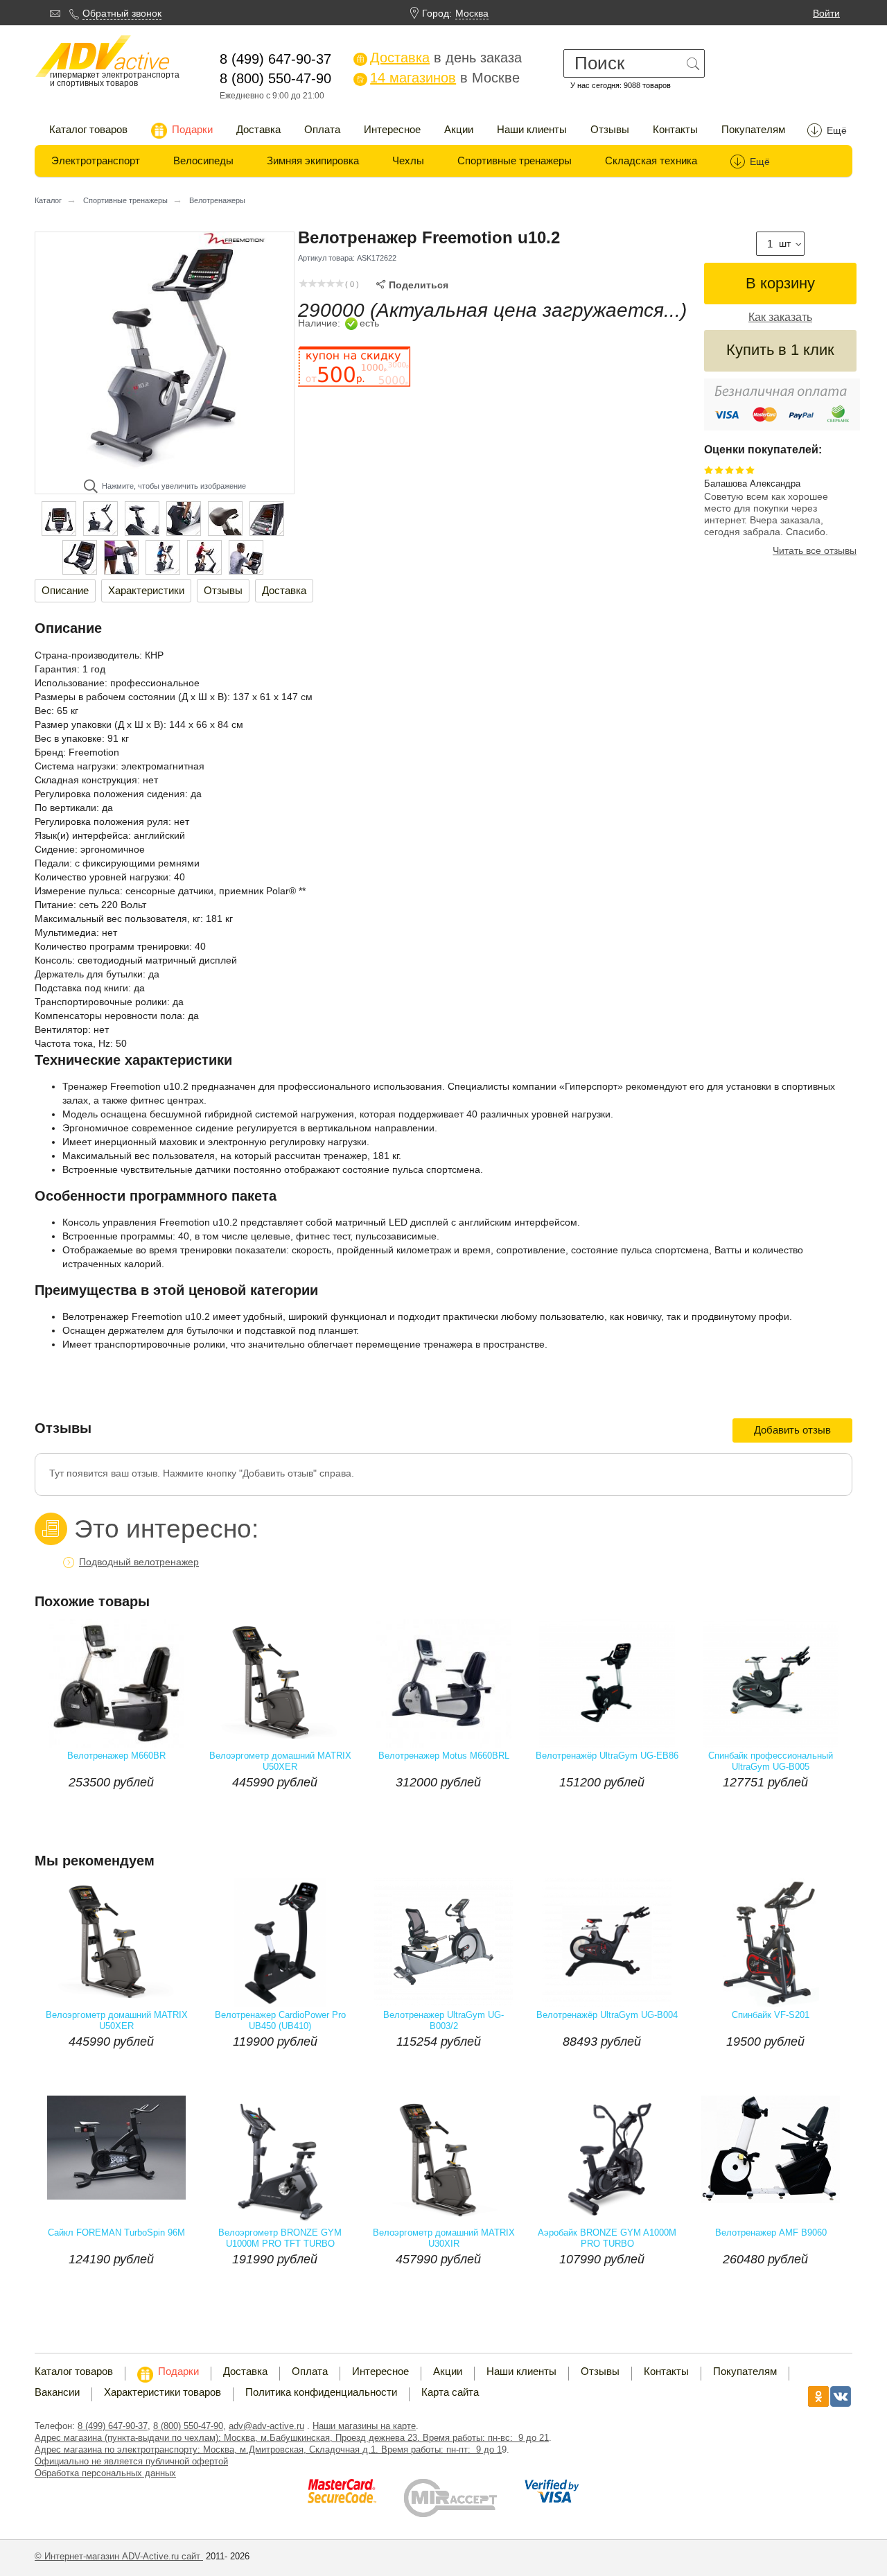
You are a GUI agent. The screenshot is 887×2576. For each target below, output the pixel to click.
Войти (826, 13)
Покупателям (753, 129)
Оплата (322, 129)
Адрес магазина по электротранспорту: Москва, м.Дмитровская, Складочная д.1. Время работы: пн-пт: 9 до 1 (268, 2449)
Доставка (258, 129)
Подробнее (156, 1810)
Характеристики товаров (163, 2392)
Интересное (392, 129)
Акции (459, 129)
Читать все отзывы (815, 550)
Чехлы (408, 160)
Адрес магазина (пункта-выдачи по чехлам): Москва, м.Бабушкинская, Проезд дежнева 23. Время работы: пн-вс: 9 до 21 (292, 2438)
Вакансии (57, 2392)
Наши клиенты (532, 129)
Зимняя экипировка (313, 160)
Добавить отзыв (792, 1430)
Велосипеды (203, 160)
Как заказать (780, 317)
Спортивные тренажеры (515, 160)
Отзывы (610, 129)
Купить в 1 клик (780, 350)
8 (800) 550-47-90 (188, 2426)
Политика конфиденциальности (321, 2392)
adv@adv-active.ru (266, 2426)
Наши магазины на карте (364, 2426)
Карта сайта (450, 2392)
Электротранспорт (96, 160)
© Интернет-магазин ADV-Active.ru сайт (119, 2556)
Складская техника (651, 160)
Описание (65, 590)
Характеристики (146, 590)
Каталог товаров (88, 129)
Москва (472, 13)
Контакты (675, 129)
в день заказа (439, 58)
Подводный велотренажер (139, 1562)
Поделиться (412, 285)
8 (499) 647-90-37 (113, 2426)
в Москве (438, 78)
